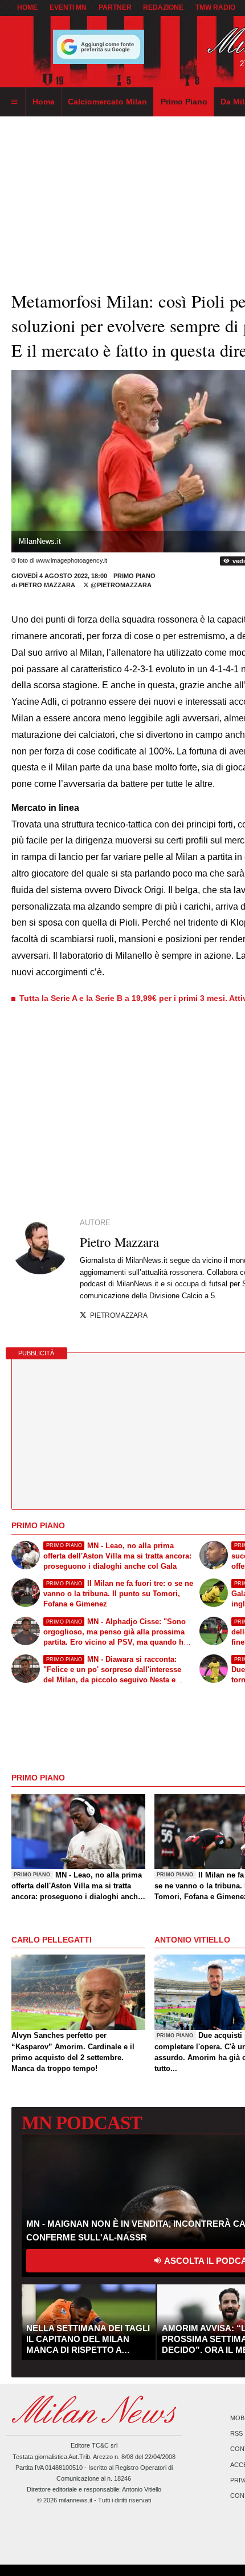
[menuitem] (14, 102)
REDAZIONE (163, 7)
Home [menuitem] (44, 102)
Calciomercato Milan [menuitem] (107, 102)
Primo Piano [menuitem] (184, 102)
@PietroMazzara (120, 585)
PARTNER (115, 7)
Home (27, 7)
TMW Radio (215, 7)
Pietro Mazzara (47, 585)
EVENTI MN (68, 7)
